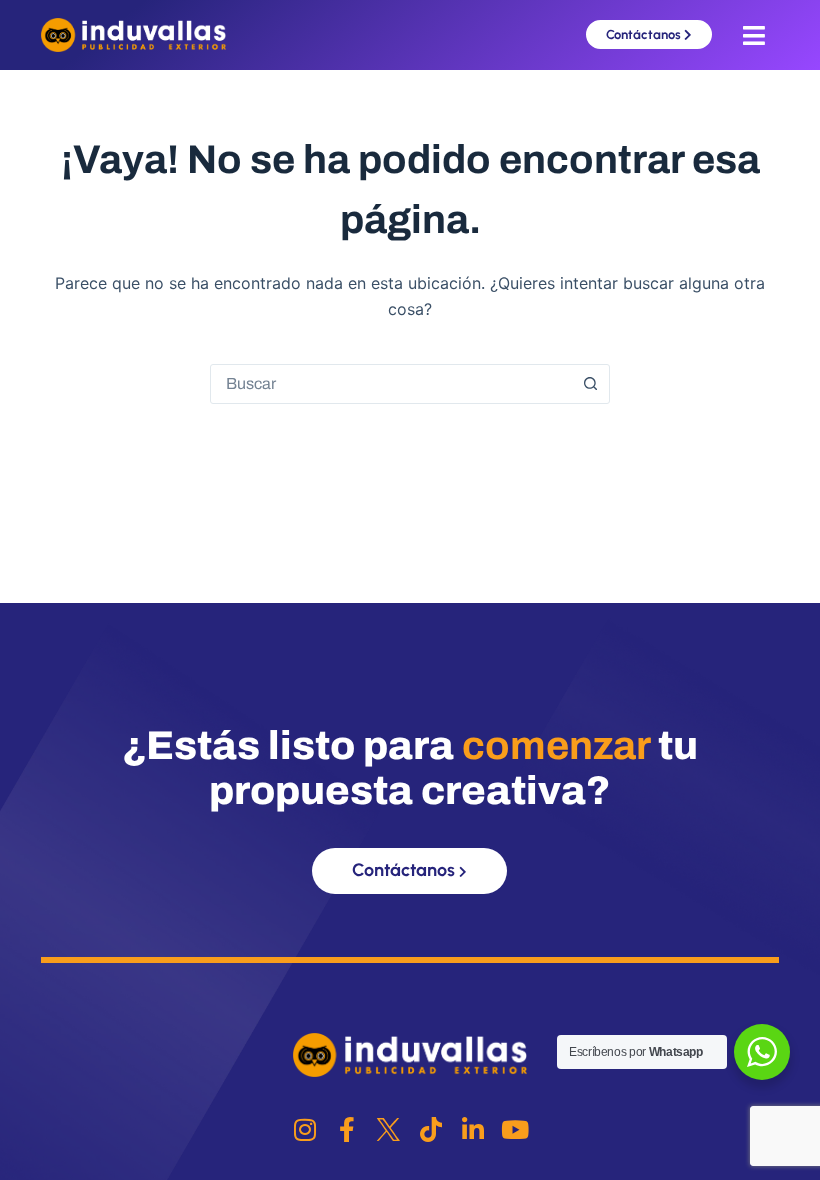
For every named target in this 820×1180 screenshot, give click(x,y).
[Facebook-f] (346, 1129)
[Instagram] (304, 1129)
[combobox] (391, 384)
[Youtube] (514, 1129)
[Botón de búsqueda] (590, 384)
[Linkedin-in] (472, 1129)
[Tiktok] (430, 1129)
